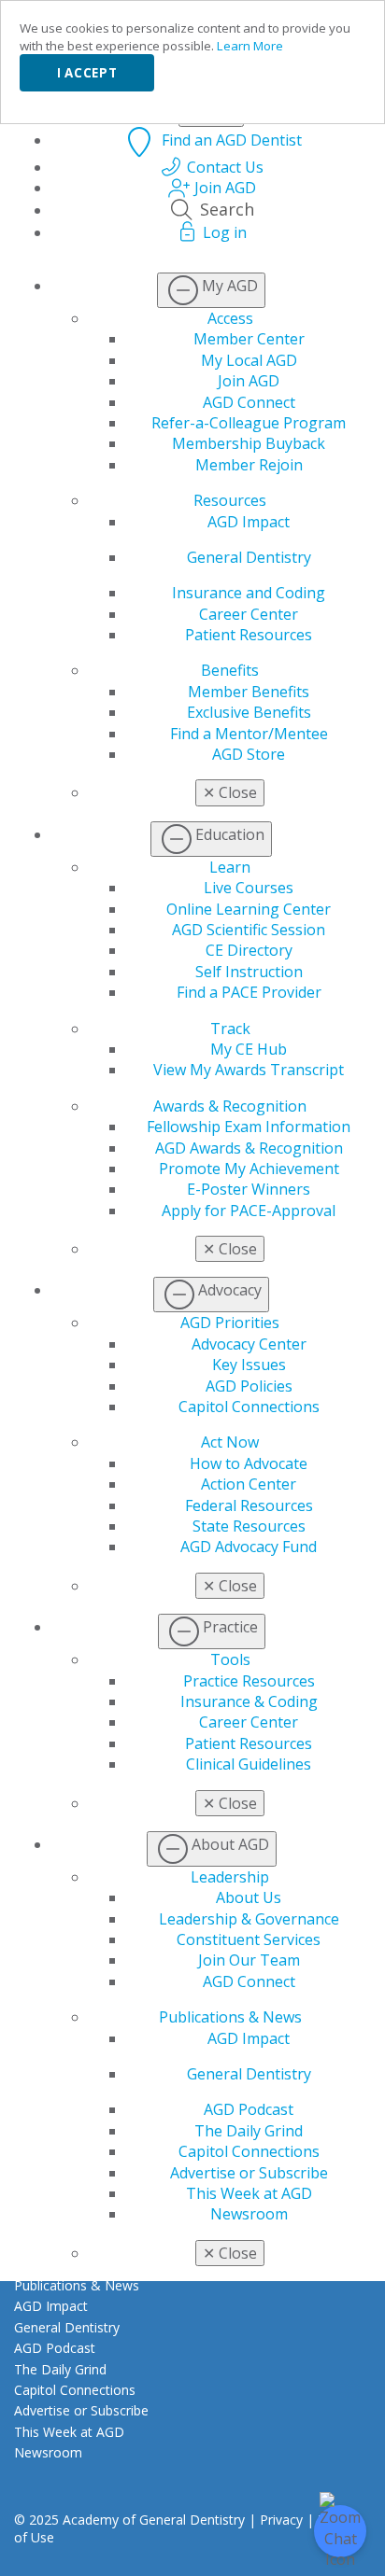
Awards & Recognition (230, 1106)
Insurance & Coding (249, 1701)
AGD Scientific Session (249, 930)
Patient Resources (249, 635)
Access (230, 318)
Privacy (281, 2520)
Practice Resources (249, 1681)
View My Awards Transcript (249, 1070)
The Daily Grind (249, 2131)
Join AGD (249, 381)
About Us (249, 1897)
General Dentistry (249, 557)
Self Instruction (249, 972)
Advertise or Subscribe (249, 2173)
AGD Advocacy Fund (249, 1547)
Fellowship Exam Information (249, 1127)
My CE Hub (249, 1049)
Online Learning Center (249, 909)
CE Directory (249, 950)
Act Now (230, 1442)
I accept (87, 73)
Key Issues (249, 1365)
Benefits (230, 670)
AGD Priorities (230, 1323)
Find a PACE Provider (249, 992)
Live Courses (249, 888)
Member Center (249, 339)
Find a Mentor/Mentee (249, 734)
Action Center (249, 1484)
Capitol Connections (249, 1407)
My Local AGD (249, 360)
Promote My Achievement (249, 1169)
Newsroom (249, 2214)
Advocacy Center (249, 1344)
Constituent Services (249, 1939)
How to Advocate (249, 1463)
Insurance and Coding (249, 593)
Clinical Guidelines (249, 1764)
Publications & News (230, 2017)
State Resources (249, 1526)
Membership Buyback (249, 443)
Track (230, 1029)
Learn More (250, 46)
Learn (230, 867)
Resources (230, 500)
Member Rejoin (249, 465)
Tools (230, 1659)
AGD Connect (249, 402)
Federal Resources (249, 1505)
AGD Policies (249, 1386)
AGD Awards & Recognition (249, 1148)
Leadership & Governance (249, 1919)
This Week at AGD (249, 2193)
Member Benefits (249, 692)
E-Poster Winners (249, 1189)
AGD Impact (249, 522)
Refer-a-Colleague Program (249, 423)
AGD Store (249, 754)
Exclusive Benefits (249, 712)
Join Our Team (249, 1960)
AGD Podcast (249, 2109)
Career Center (249, 614)
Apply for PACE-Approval (249, 1211)
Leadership (230, 1877)
